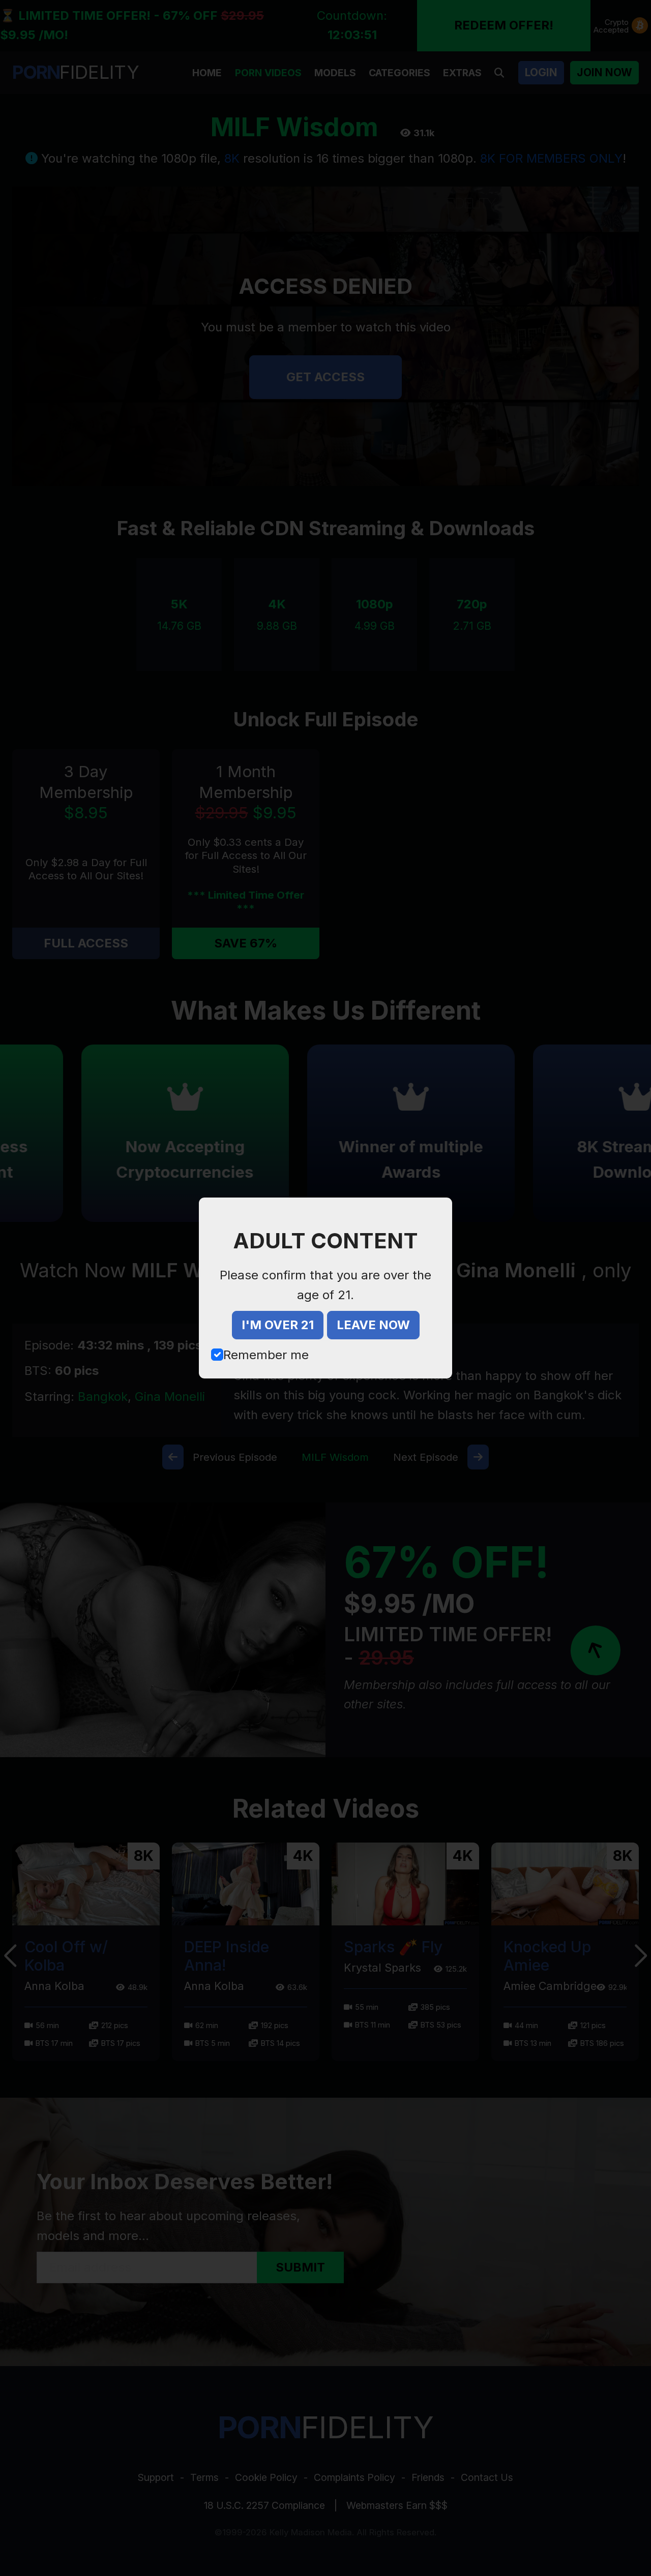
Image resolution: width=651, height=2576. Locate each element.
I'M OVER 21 (278, 1325)
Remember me (266, 1355)
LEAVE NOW (373, 1325)
